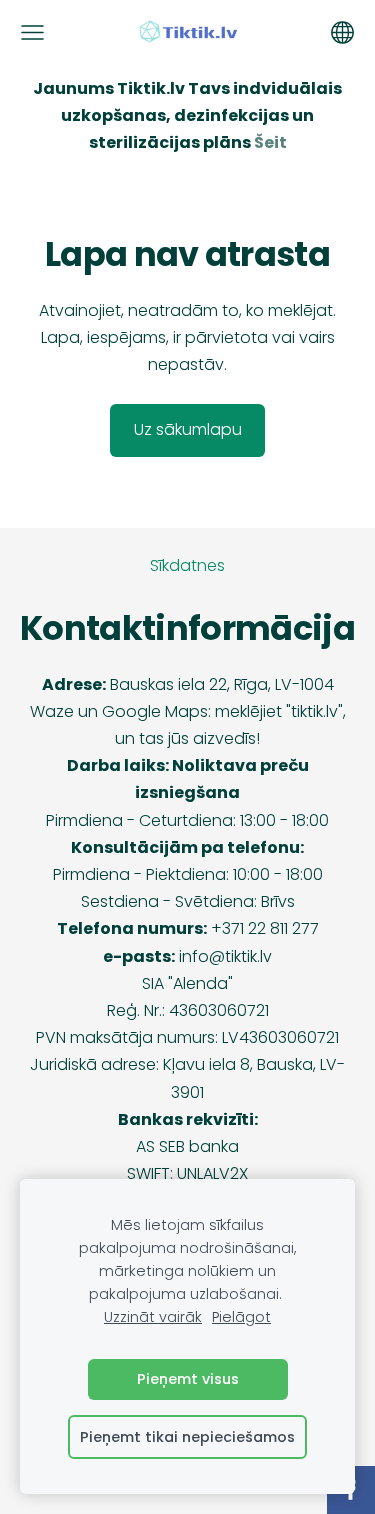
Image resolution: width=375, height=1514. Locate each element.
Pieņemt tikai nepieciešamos (187, 1437)
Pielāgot (241, 1317)
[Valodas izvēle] (342, 32)
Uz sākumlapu (188, 429)
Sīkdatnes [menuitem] (187, 565)
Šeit (270, 142)
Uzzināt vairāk (153, 1317)
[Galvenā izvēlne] (32, 32)
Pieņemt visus (188, 1379)
